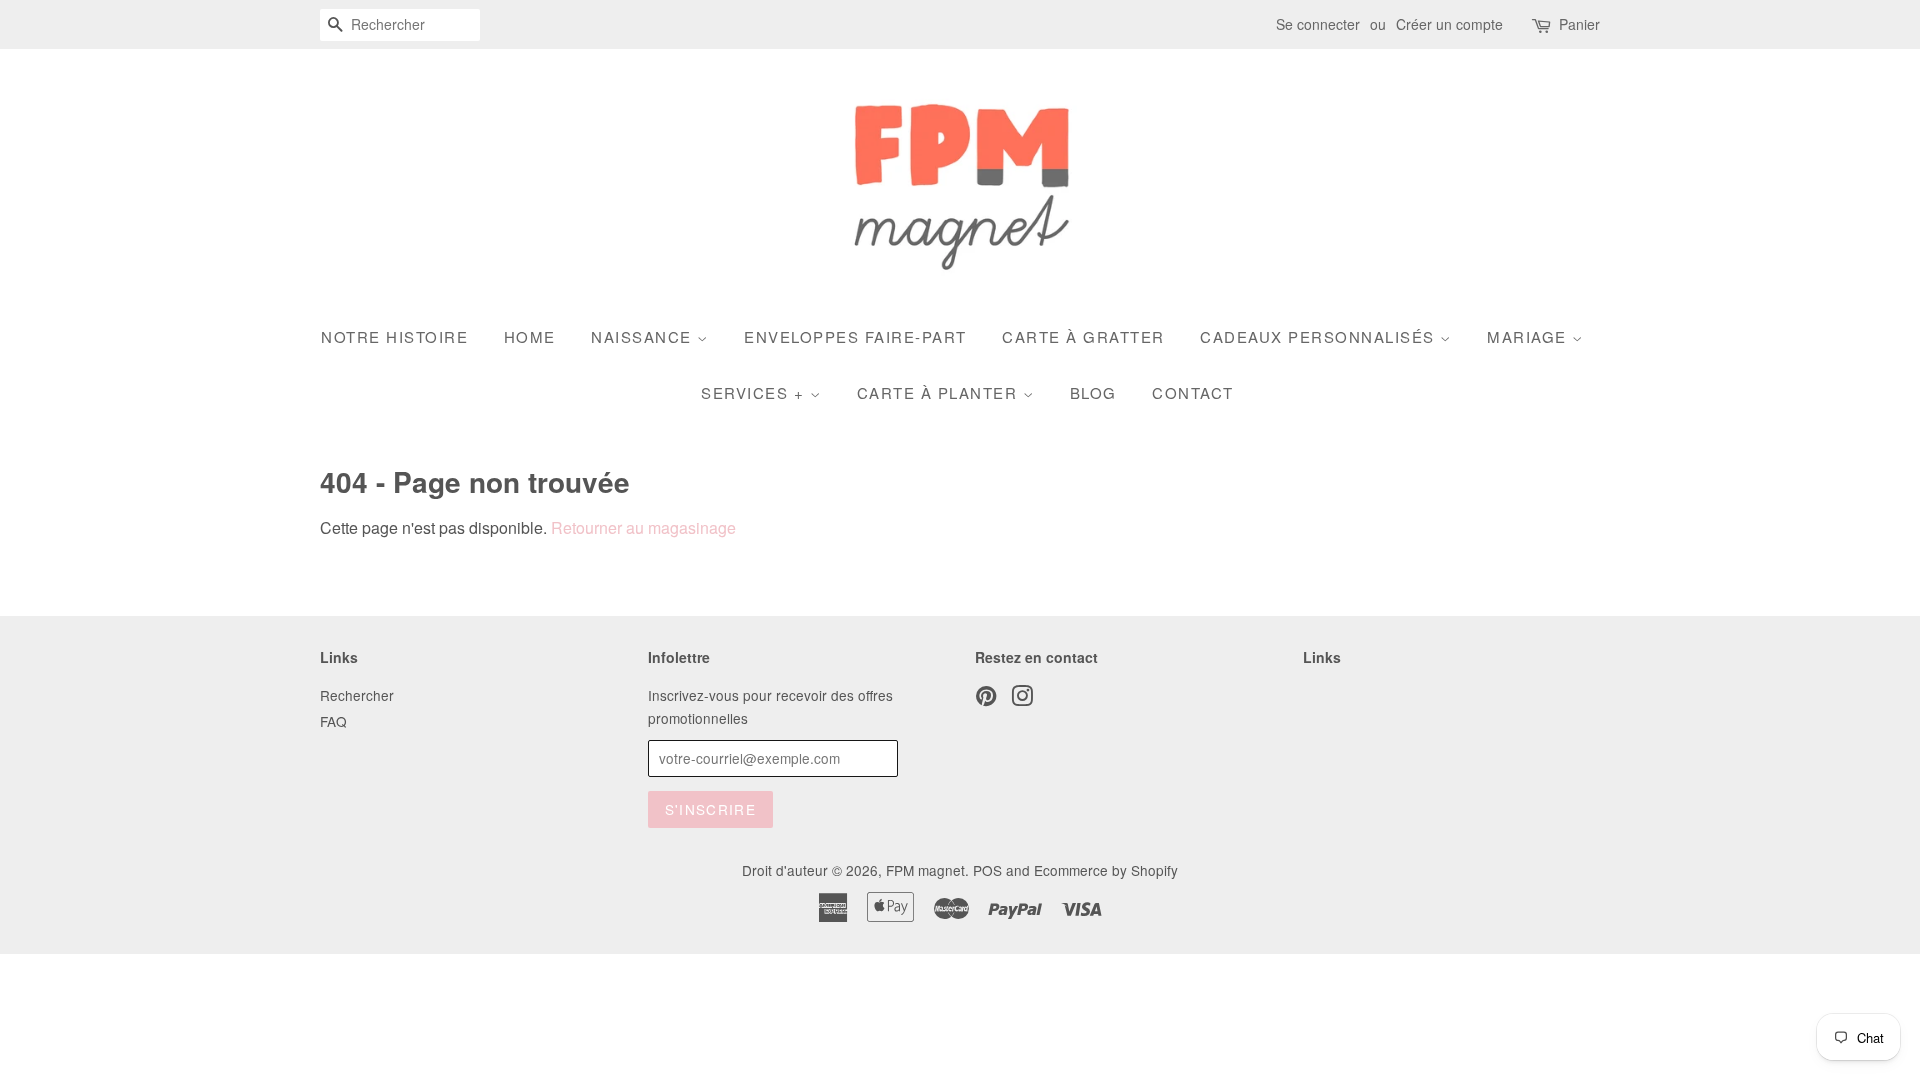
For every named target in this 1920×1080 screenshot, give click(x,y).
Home (530, 336)
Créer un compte (1449, 24)
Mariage (1529, 336)
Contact (1193, 392)
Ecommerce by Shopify (1106, 870)
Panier (1579, 24)
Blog (1093, 392)
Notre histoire (394, 336)
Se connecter (1318, 24)
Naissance (644, 336)
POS (987, 870)
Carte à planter (940, 392)
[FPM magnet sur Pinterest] (986, 699)
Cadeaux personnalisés (1320, 336)
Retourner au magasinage (643, 527)
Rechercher (357, 695)
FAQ (333, 721)
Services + (755, 392)
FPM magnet (925, 870)
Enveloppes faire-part (855, 336)
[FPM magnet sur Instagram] (1022, 699)
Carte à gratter (1083, 336)
